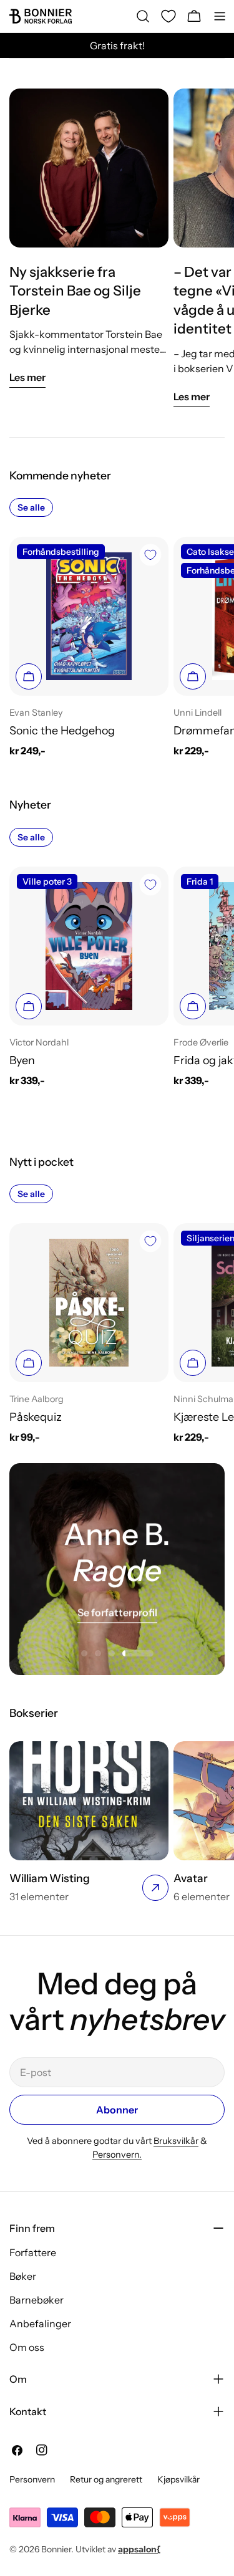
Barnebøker (37, 2300)
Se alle (31, 507)
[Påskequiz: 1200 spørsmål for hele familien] (89, 1303)
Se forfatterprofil (117, 1612)
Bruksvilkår (176, 2141)
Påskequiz (36, 1417)
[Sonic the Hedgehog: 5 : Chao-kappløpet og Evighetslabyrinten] (89, 616)
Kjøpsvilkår (178, 2479)
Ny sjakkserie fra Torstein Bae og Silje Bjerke (75, 291)
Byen (22, 1060)
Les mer (27, 377)
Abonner (117, 2110)
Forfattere (33, 2252)
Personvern (32, 2479)
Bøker (23, 2276)
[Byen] (89, 946)
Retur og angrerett (106, 2479)
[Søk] (143, 16)
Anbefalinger (40, 2324)
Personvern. (117, 2155)
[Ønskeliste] (168, 16)
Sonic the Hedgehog (62, 730)
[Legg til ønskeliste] (150, 555)
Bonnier (56, 2549)
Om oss (27, 2347)
